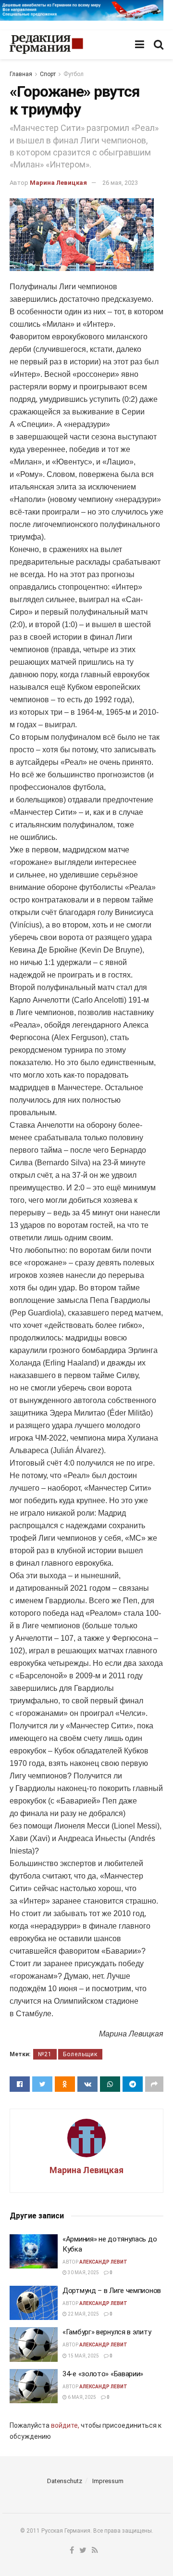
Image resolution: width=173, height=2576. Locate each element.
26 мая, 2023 (120, 183)
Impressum (108, 2481)
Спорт (48, 74)
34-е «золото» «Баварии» (103, 2374)
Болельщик (80, 2054)
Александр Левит (103, 2262)
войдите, (65, 2425)
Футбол (74, 74)
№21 (45, 2054)
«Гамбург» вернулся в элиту (107, 2332)
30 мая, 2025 (83, 2273)
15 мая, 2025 (83, 2356)
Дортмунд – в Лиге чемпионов (112, 2291)
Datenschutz (65, 2481)
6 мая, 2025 (81, 2397)
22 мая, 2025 (83, 2314)
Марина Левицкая (58, 183)
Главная (21, 74)
